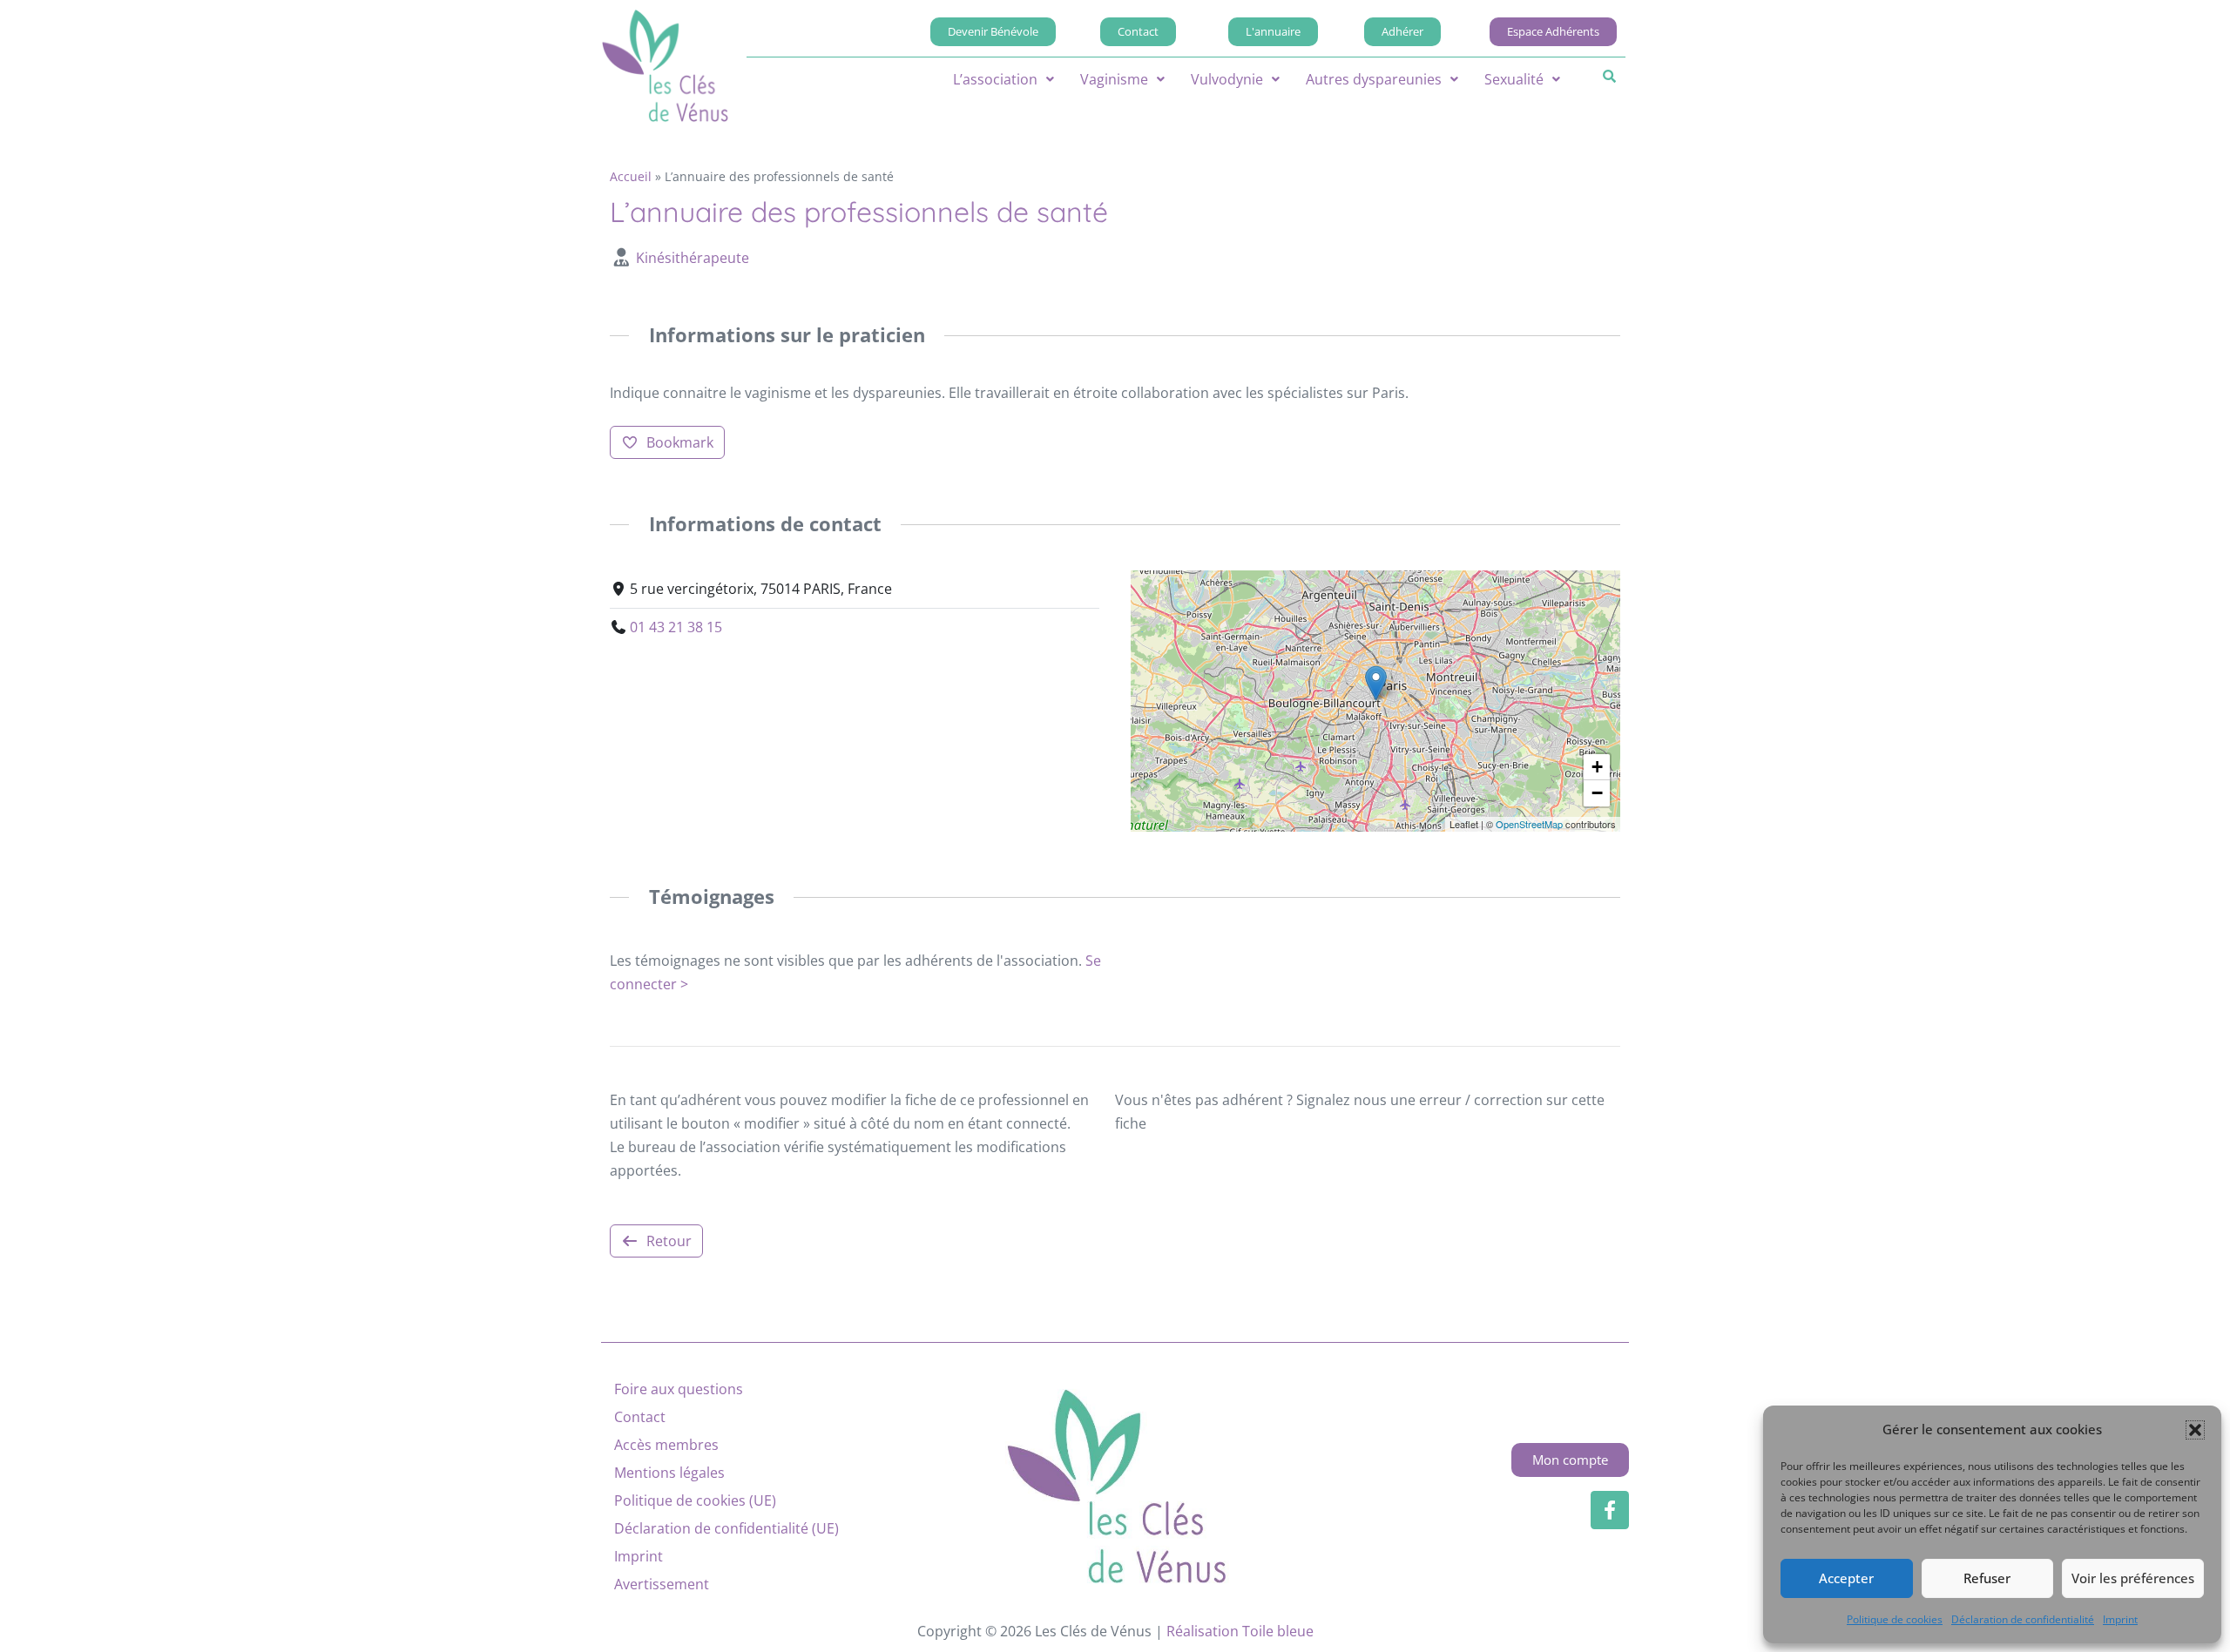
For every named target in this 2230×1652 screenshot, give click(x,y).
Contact (640, 1417)
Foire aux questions (679, 1389)
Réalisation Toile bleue (1240, 1631)
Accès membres (666, 1445)
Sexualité (1514, 79)
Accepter (1846, 1578)
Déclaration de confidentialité (2023, 1619)
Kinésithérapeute (693, 258)
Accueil (631, 176)
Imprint (2120, 1619)
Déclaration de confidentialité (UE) (726, 1528)
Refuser (1987, 1578)
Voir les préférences (2133, 1578)
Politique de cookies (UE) (695, 1500)
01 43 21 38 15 (676, 627)
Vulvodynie (1227, 79)
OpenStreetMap (1529, 824)
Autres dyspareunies (1374, 79)
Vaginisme (1114, 79)
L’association (995, 79)
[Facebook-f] (1610, 1510)
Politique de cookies (1895, 1619)
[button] (2195, 1430)
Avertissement (662, 1584)
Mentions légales (669, 1473)
